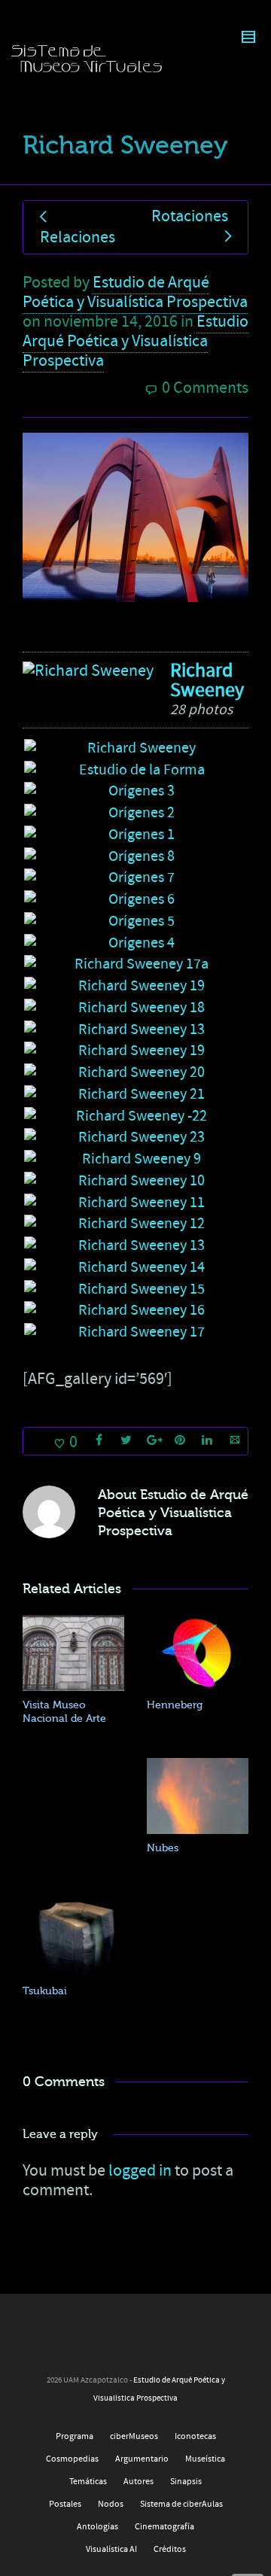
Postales (65, 2504)
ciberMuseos (134, 2436)
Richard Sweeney (207, 680)
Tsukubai (45, 1991)
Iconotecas (195, 2436)
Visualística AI (111, 2549)
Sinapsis (186, 2482)
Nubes (163, 1848)
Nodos (111, 2504)
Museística (205, 2459)
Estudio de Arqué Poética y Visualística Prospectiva (135, 292)
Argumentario (142, 2459)
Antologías (97, 2527)
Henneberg (175, 1705)
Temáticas (88, 2482)
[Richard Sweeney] (88, 671)
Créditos (170, 2549)
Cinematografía (164, 2527)
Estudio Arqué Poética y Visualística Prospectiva (135, 341)
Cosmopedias (72, 2459)
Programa (75, 2436)
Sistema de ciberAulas (181, 2504)
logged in (140, 2171)
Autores (139, 2482)
